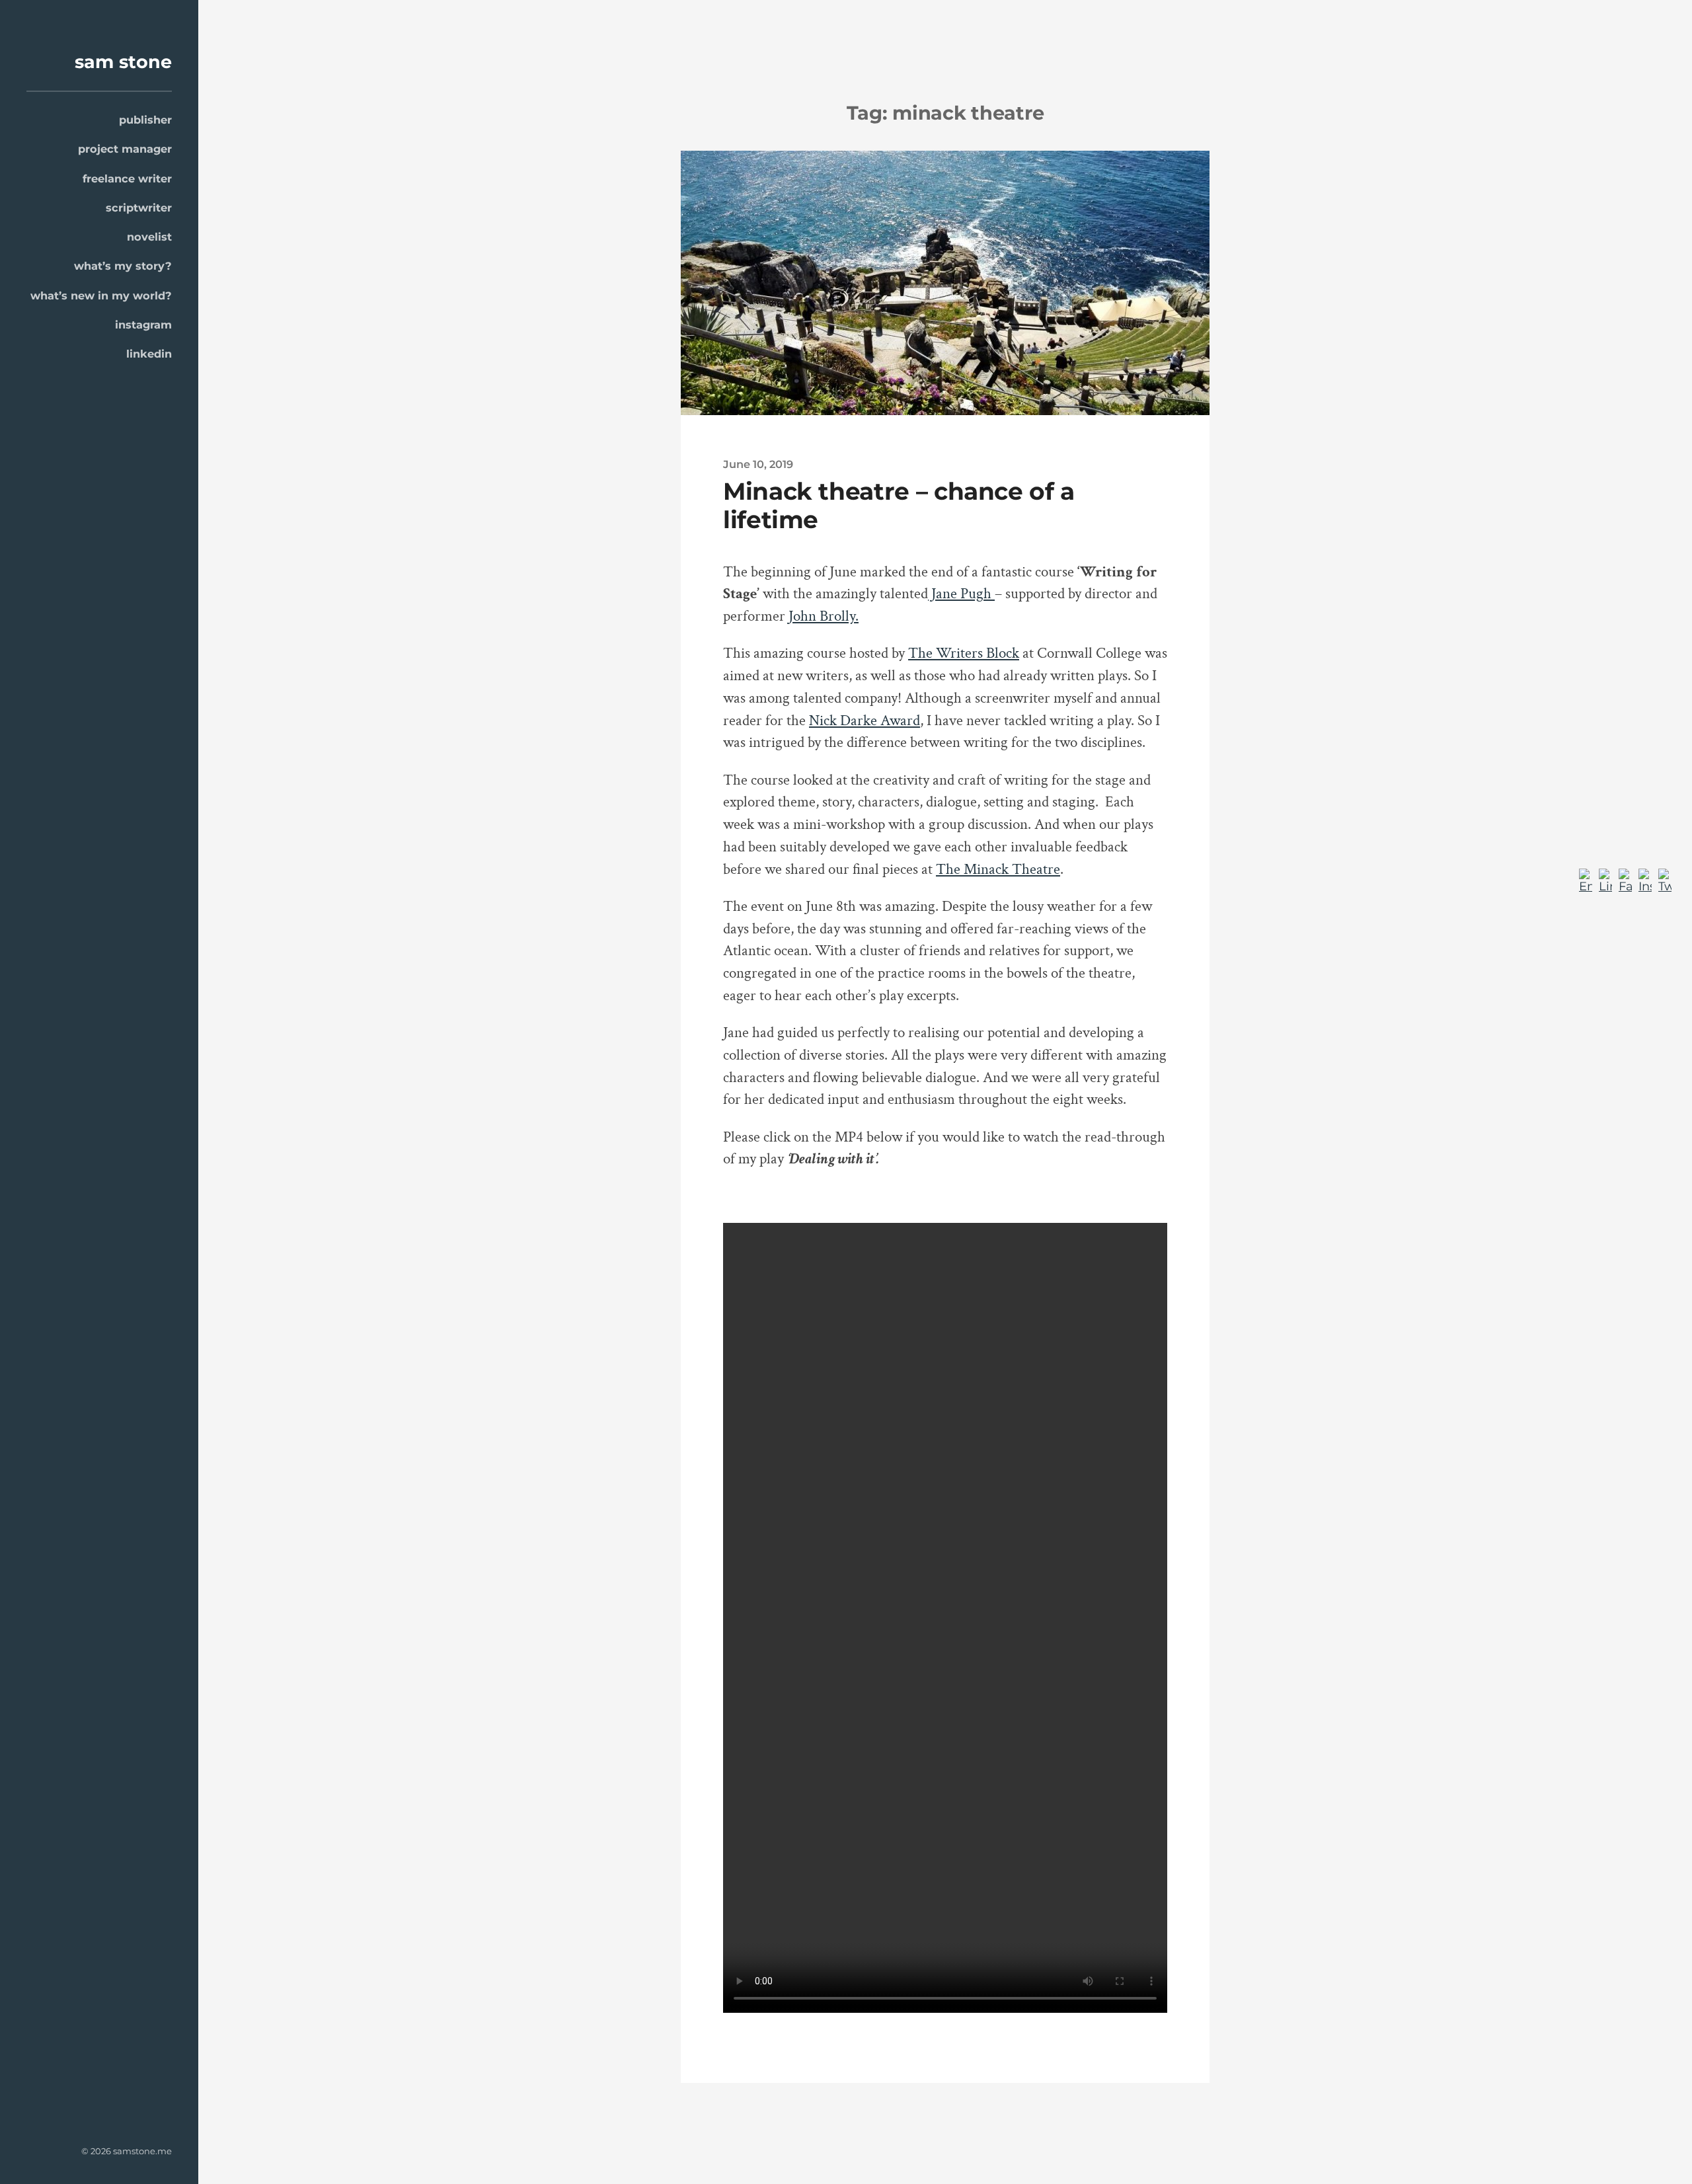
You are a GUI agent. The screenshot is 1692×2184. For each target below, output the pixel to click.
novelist (149, 237)
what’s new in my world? (101, 295)
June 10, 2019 (758, 464)
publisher (145, 120)
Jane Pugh (961, 594)
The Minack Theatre (998, 870)
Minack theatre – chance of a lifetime (899, 505)
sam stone (123, 62)
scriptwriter (139, 208)
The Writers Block (964, 653)
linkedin (149, 354)
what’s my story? (123, 266)
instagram (143, 325)
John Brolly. (824, 616)
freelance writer (127, 178)
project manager (125, 149)
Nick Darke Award (865, 721)
